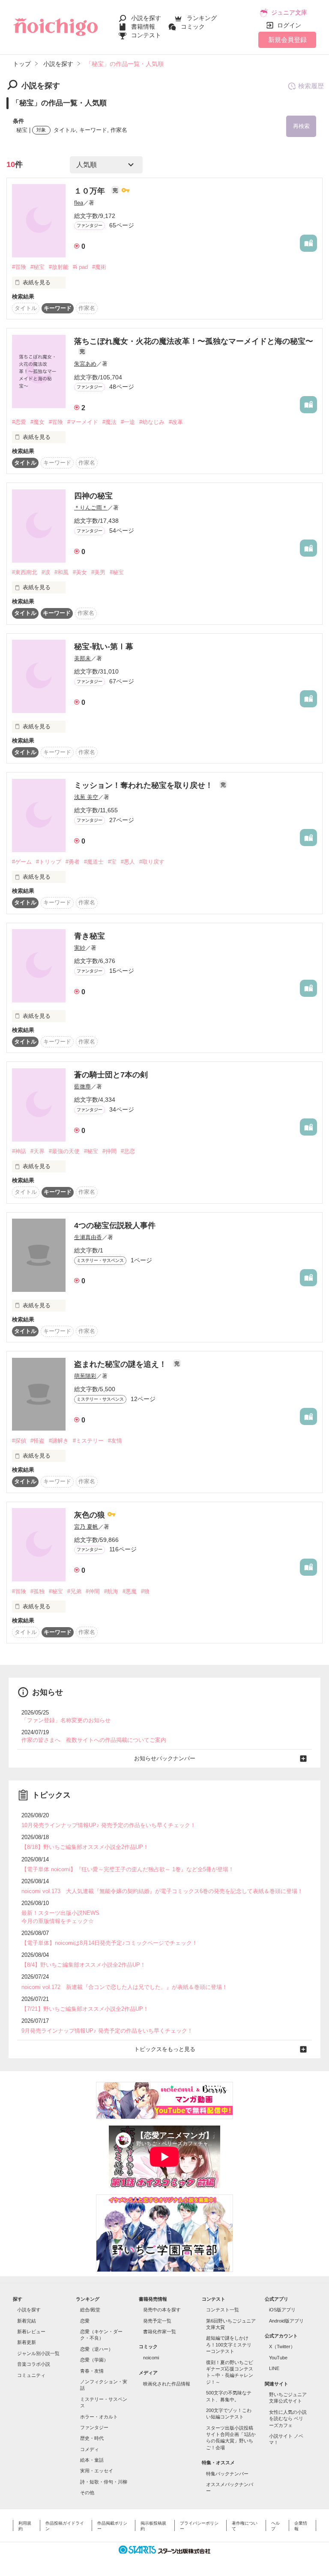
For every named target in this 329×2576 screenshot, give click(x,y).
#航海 (111, 1591)
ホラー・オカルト (99, 2417)
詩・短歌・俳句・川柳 (104, 2482)
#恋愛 (19, 422)
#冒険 (19, 267)
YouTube (278, 2358)
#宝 (112, 862)
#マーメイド (83, 422)
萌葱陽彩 (85, 1376)
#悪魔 (130, 1591)
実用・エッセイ (97, 2471)
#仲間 (109, 1151)
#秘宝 (37, 267)
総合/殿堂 (90, 2310)
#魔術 (99, 267)
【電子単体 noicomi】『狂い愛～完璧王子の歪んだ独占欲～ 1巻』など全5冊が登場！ (128, 1869)
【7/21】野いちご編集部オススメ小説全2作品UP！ (85, 2009)
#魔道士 (94, 862)
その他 (87, 2493)
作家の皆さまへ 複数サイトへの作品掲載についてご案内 (94, 1740)
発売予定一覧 (157, 2321)
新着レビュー (31, 2332)
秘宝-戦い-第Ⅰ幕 (104, 647)
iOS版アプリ (282, 2310)
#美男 (98, 572)
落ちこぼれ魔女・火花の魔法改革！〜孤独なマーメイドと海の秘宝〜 (194, 341)
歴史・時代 (92, 2438)
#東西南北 (25, 572)
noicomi (151, 2358)
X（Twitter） (282, 2346)
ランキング (202, 18)
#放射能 (59, 267)
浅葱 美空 (86, 797)
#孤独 (37, 1591)
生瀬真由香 (88, 1237)
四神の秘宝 (93, 496)
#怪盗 (37, 1441)
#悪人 (128, 862)
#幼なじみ (152, 422)
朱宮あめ (85, 364)
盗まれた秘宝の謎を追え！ (121, 1364)
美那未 (82, 658)
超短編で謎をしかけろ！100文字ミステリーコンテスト (229, 2345)
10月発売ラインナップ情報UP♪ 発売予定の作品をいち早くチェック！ (109, 1825)
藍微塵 (82, 1087)
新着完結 (27, 2321)
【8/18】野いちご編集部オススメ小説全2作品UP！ (85, 1847)
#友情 (115, 1441)
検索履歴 (311, 86)
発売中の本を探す (162, 2310)
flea (79, 203)
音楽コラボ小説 (34, 2364)
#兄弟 (74, 1591)
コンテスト (146, 35)
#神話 (19, 1151)
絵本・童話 (92, 2460)
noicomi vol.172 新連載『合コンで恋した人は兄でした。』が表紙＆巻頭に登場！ (124, 1987)
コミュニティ (31, 2375)
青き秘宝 (90, 936)
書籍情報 (143, 27)
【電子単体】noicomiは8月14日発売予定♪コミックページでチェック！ (109, 1943)
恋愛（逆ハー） (97, 2349)
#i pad (80, 267)
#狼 (145, 1591)
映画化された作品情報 (167, 2384)
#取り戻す (152, 862)
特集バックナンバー (227, 2474)
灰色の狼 (91, 1515)
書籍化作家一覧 (160, 2332)
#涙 (46, 572)
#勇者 (73, 862)
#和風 (61, 572)
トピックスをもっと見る (165, 2049)
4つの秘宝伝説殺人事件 (115, 1225)
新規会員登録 (287, 40)
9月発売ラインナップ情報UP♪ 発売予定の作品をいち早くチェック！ (107, 2031)
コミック (193, 27)
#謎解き (59, 1441)
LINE (274, 2368)
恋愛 (85, 2321)
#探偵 (19, 1441)
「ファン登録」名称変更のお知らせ (66, 1720)
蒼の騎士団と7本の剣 (111, 1075)
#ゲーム (22, 862)
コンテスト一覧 (223, 2310)
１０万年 (91, 191)
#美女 (80, 572)
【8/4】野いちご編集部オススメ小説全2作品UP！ (84, 1965)
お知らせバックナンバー (165, 1758)
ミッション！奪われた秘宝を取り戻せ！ (145, 785)
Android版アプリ (286, 2321)
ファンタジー (94, 2427)
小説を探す (146, 18)
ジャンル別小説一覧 (38, 2353)
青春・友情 (92, 2371)
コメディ (90, 2449)
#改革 (176, 422)
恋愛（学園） (94, 2360)
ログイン (289, 25)
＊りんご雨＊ (91, 508)
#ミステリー (88, 1441)
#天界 (37, 1151)
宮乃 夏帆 (86, 1527)
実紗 (80, 948)
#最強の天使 (64, 1151)
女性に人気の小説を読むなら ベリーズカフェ (288, 2419)
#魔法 (109, 422)
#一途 (128, 422)
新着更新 (27, 2342)
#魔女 (37, 422)
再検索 (301, 126)
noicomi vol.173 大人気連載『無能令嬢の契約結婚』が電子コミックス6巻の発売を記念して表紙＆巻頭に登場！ (162, 1891)
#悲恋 (128, 1151)
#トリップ (49, 862)
